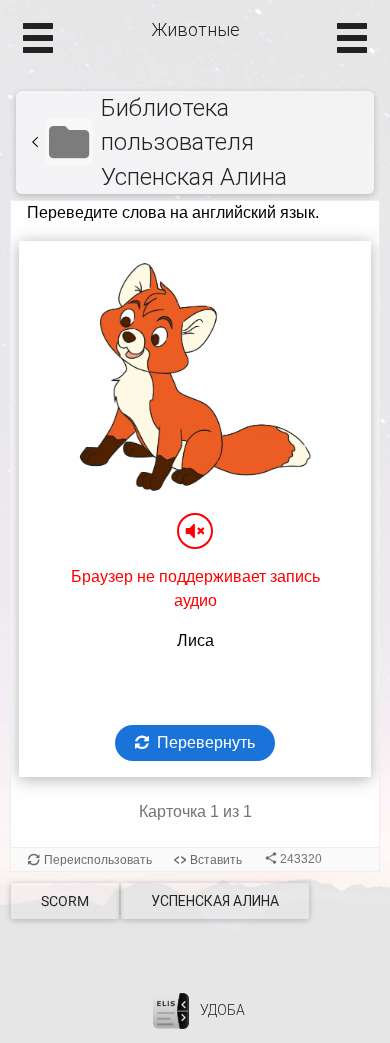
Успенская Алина (215, 901)
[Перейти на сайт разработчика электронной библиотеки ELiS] (171, 1010)
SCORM (65, 901)
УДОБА (222, 1010)
